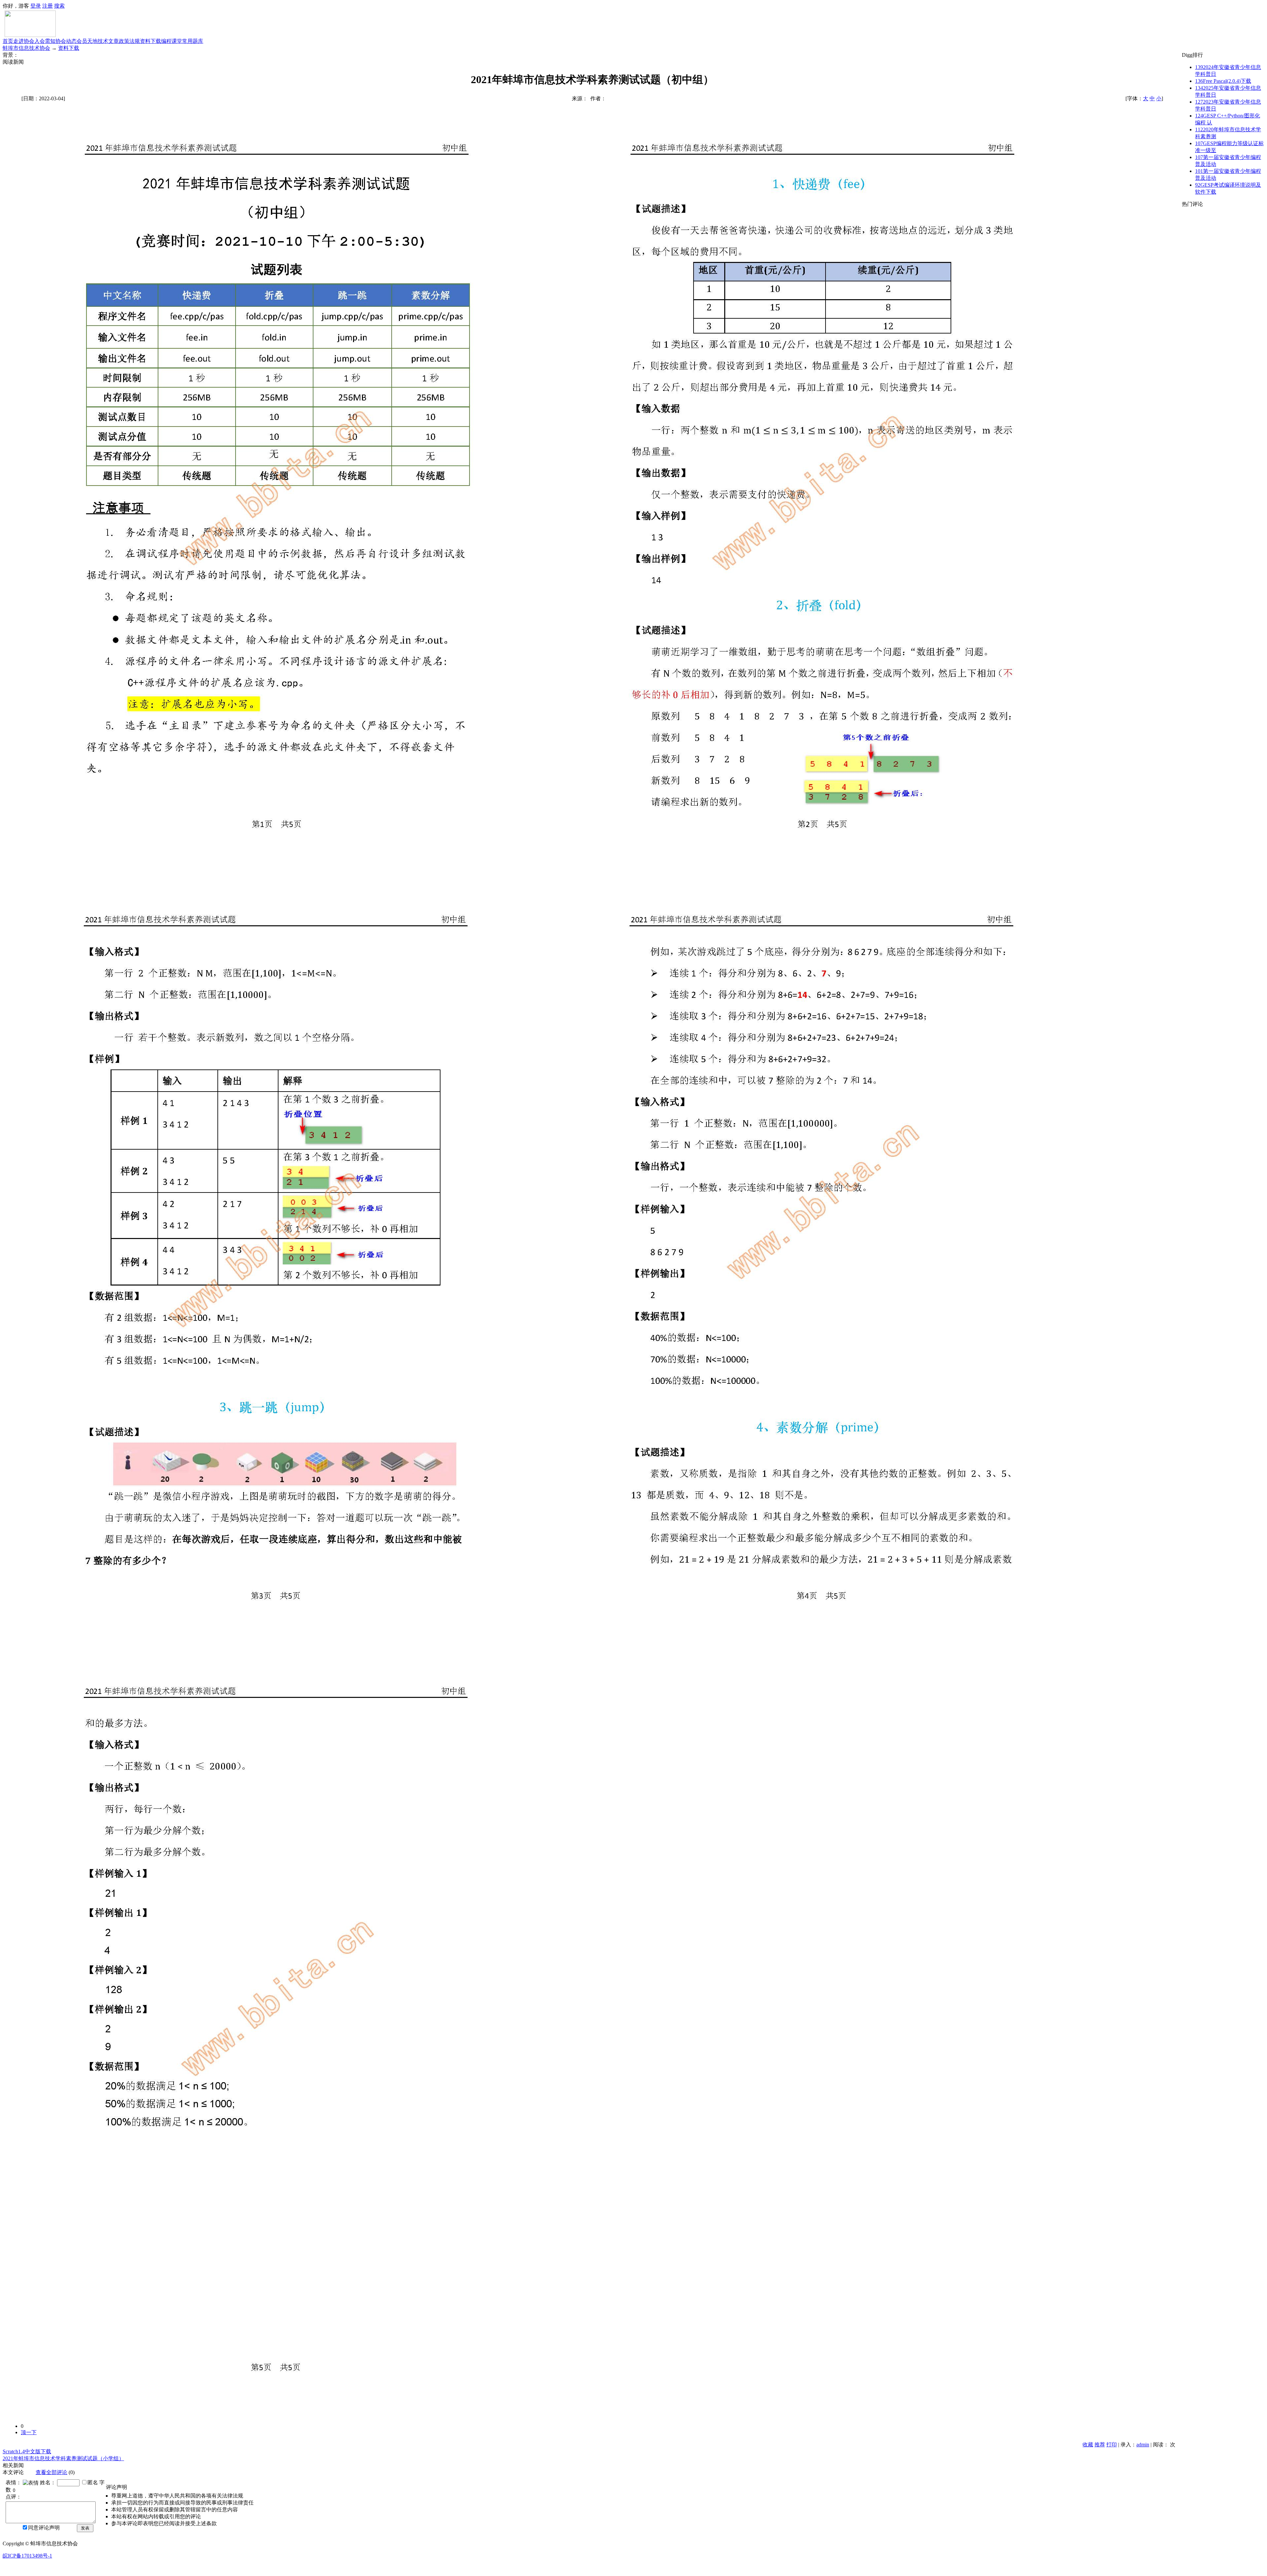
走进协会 (24, 41)
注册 (48, 6)
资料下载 (150, 41)
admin (1143, 2445)
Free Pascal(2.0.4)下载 (1223, 81)
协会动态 (66, 41)
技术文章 (108, 41)
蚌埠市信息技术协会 (26, 48)
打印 (1112, 2445)
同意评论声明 (44, 2528)
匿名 (93, 2482)
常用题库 (193, 41)
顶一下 (29, 2432)
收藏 (1088, 2445)
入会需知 (45, 41)
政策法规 (129, 41)
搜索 (59, 6)
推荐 (1100, 2445)
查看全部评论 (51, 2472)
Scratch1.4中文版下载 (27, 2451)
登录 (36, 6)
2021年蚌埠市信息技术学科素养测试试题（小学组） (63, 2458)
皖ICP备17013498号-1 (27, 2556)
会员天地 (87, 41)
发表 (85, 2528)
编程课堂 (172, 41)
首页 (8, 41)
